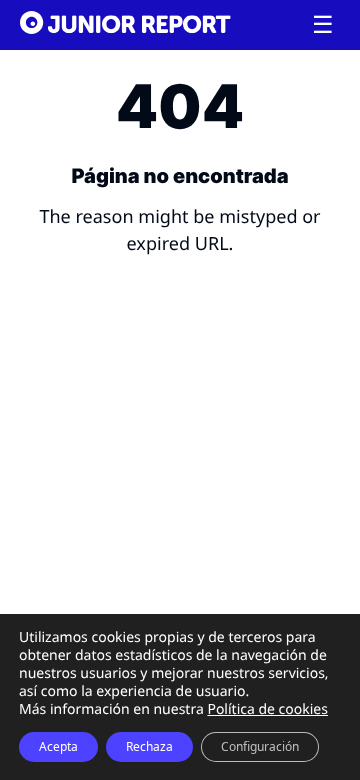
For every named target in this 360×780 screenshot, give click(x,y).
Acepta (58, 746)
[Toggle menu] (323, 25)
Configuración (260, 746)
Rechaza (149, 746)
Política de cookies (267, 709)
